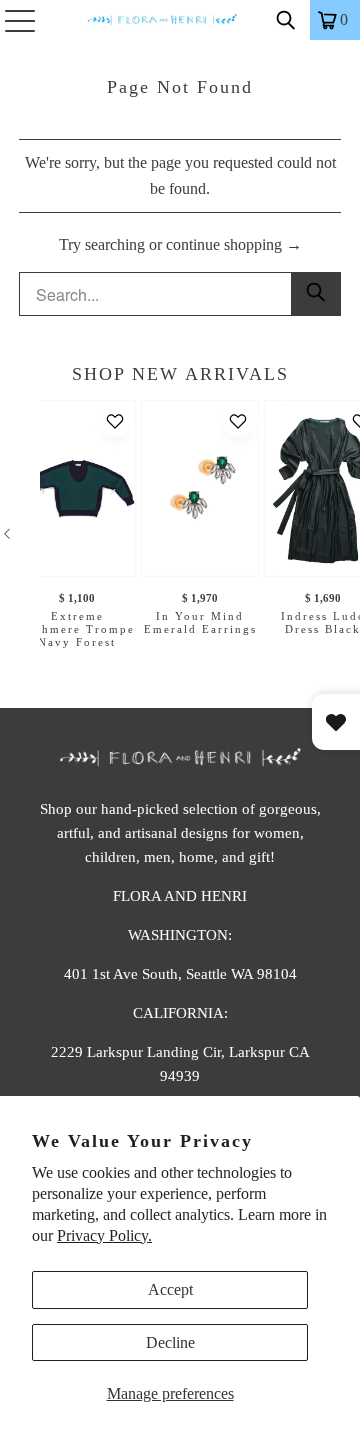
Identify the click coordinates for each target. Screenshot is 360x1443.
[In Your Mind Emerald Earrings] (200, 488)
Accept (170, 1289)
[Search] (286, 20)
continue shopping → (234, 244)
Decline (170, 1342)
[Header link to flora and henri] (180, 20)
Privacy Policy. (104, 1235)
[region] (180, 533)
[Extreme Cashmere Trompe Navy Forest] (77, 488)
